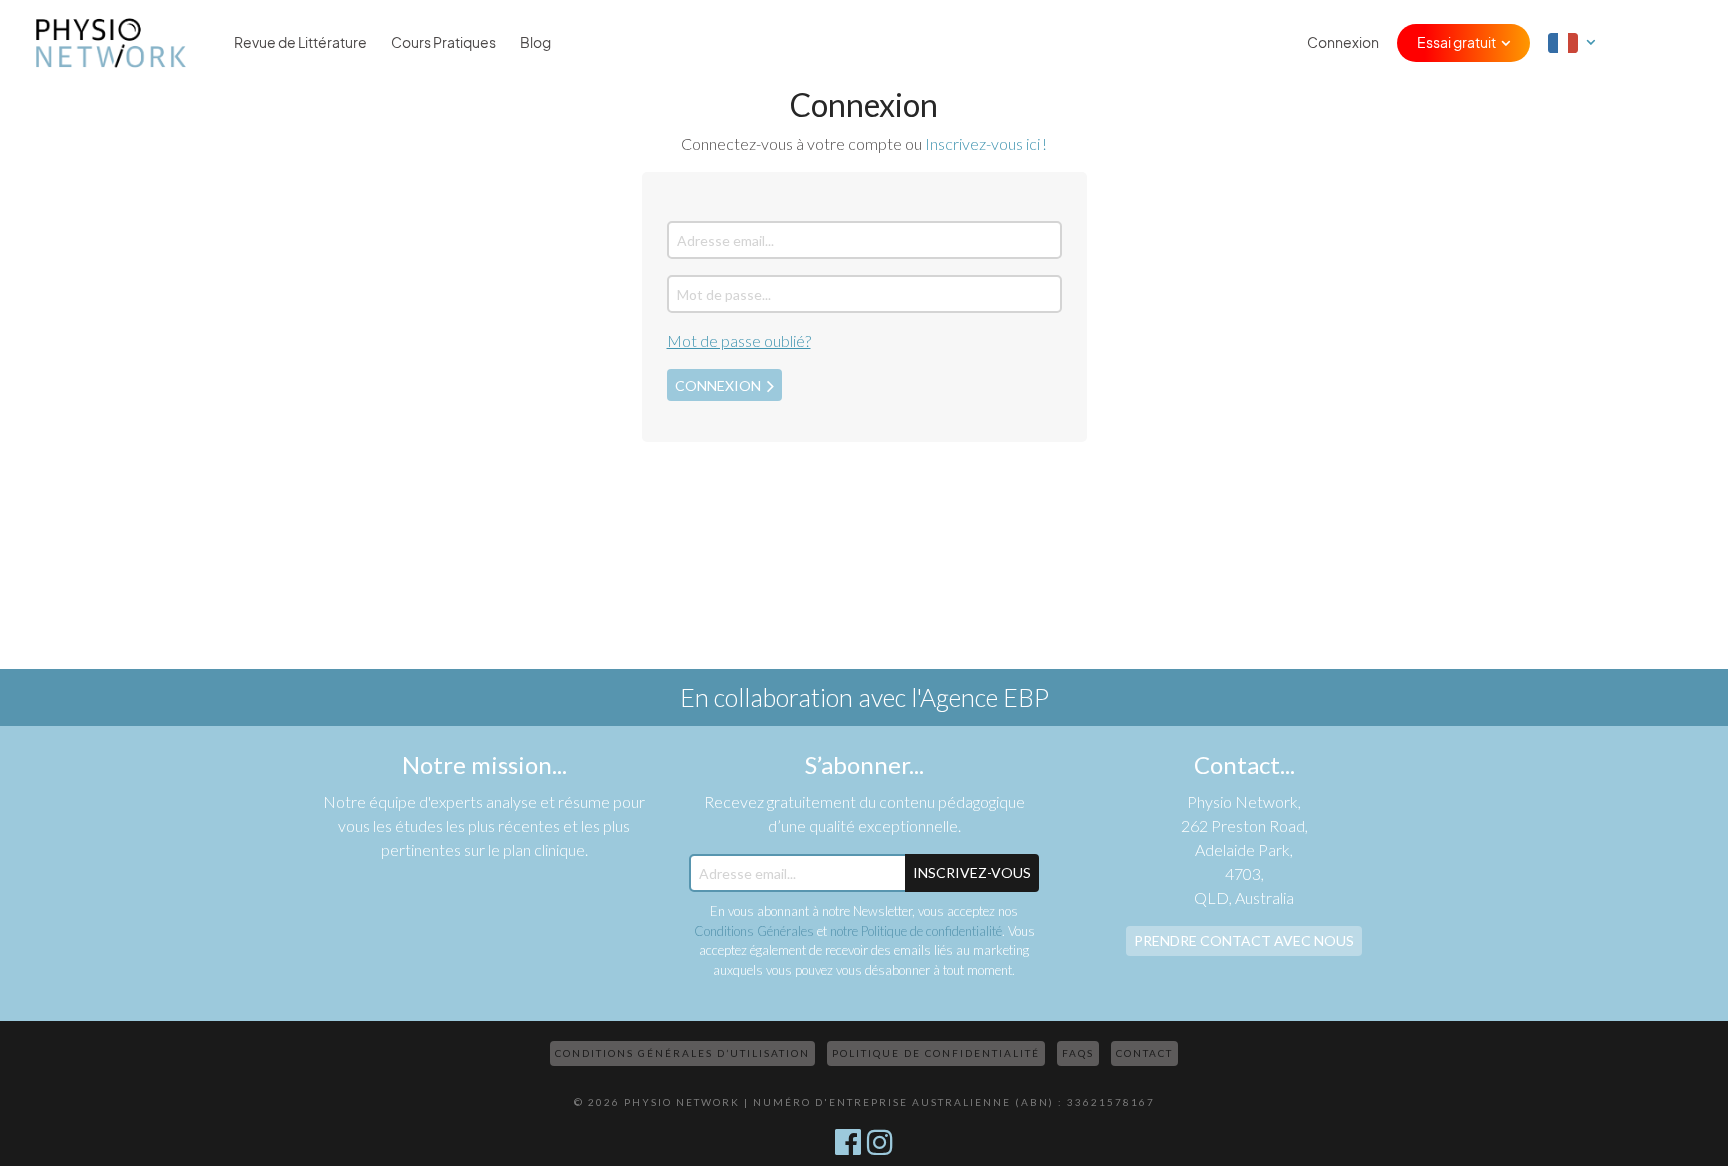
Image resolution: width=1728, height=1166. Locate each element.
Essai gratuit (1456, 43)
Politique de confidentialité (936, 1053)
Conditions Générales (754, 931)
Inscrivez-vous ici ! (986, 143)
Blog (535, 43)
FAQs (1078, 1053)
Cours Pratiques (443, 43)
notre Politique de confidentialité (916, 931)
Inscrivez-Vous (972, 872)
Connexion (1343, 43)
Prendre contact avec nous (1244, 940)
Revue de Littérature (300, 43)
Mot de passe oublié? (739, 340)
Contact (1144, 1053)
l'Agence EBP (980, 697)
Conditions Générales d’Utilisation (682, 1053)
